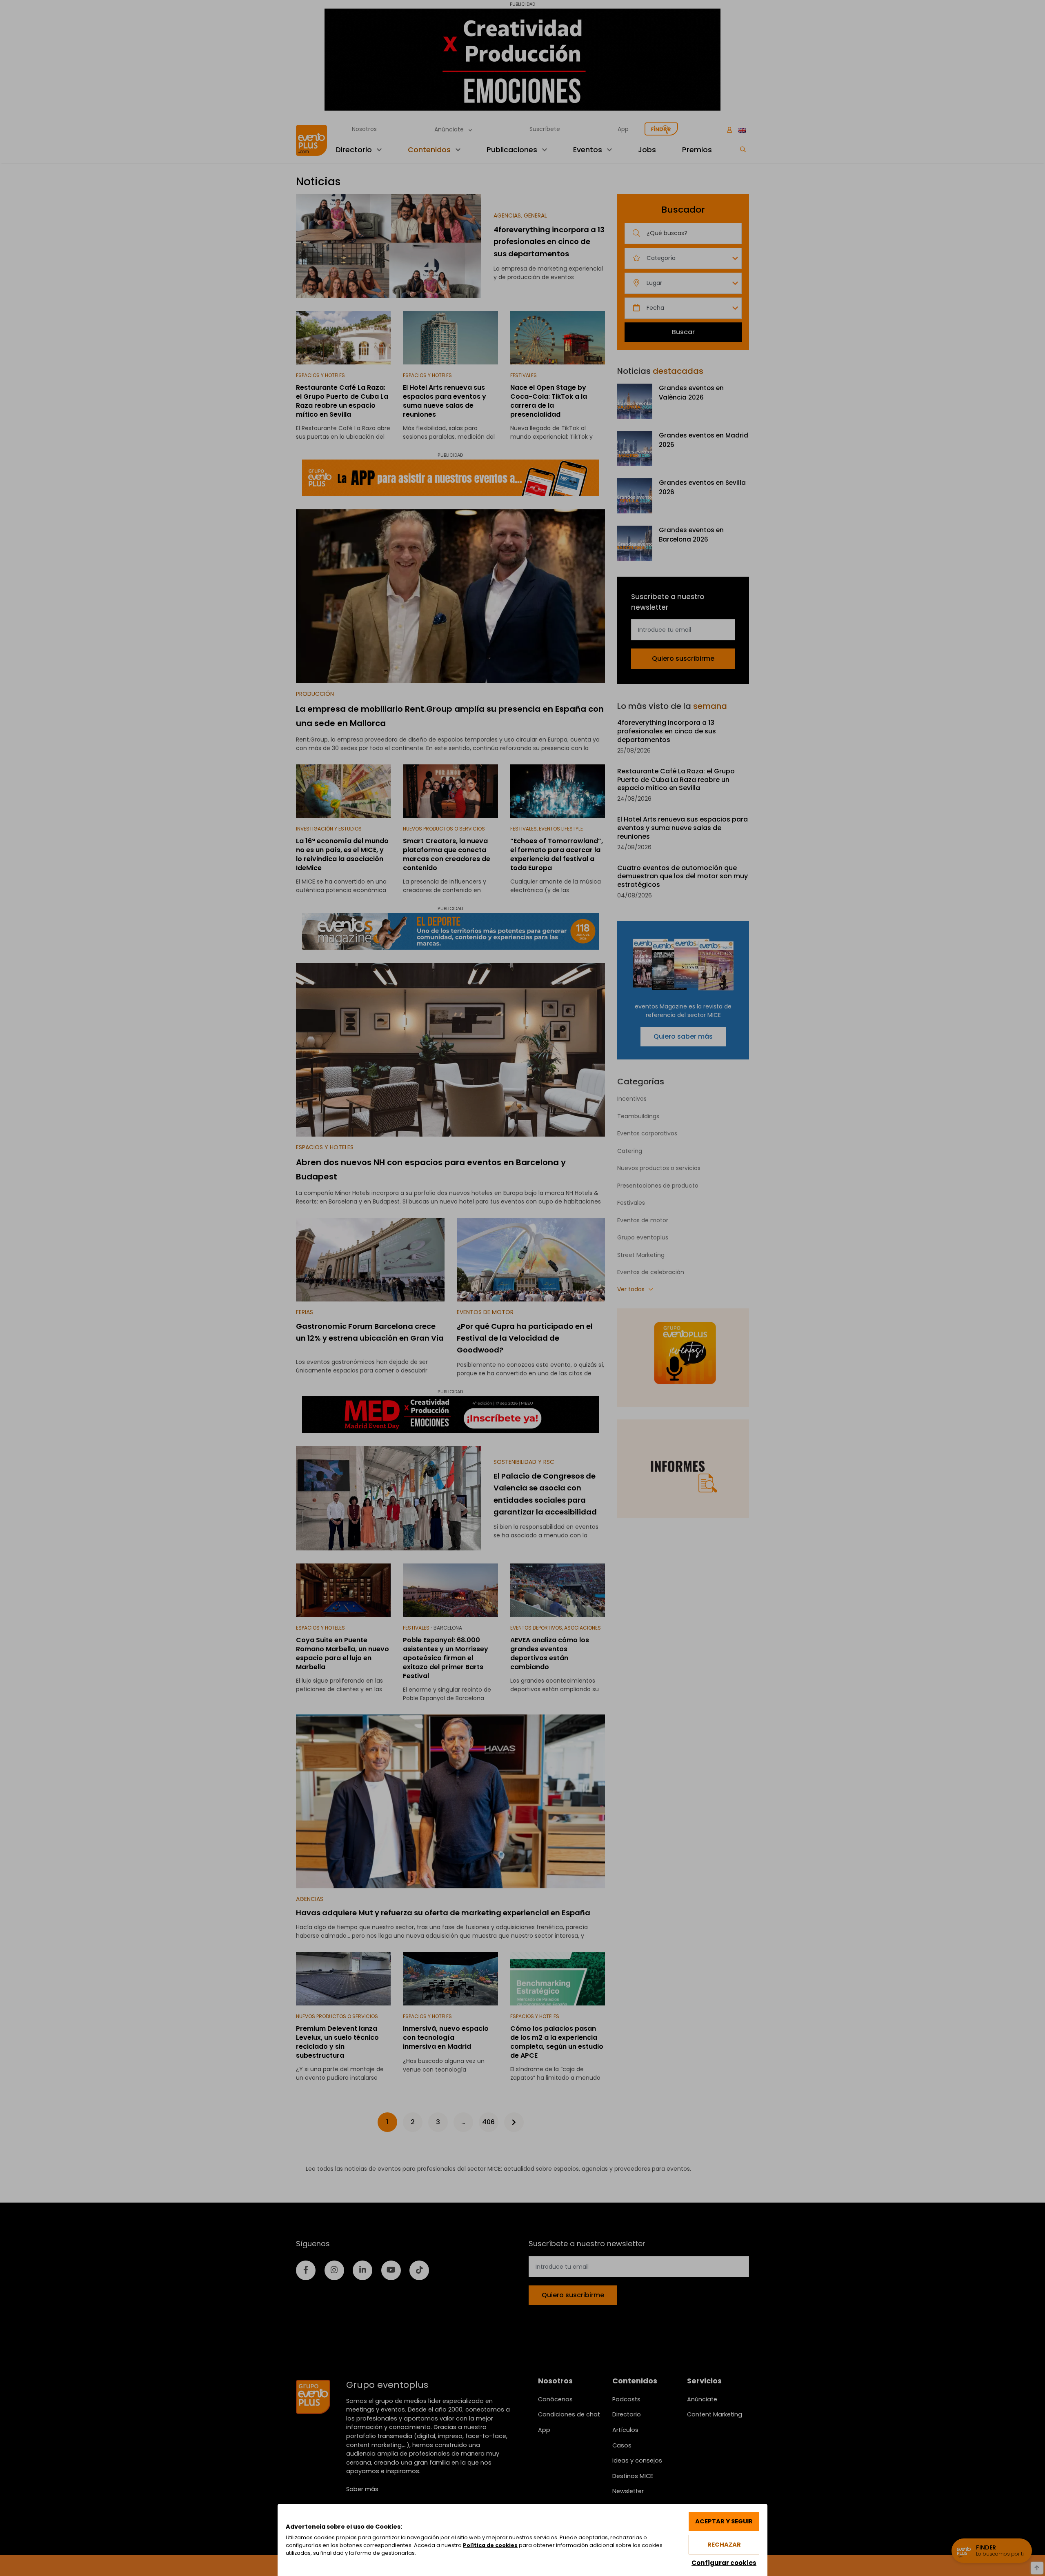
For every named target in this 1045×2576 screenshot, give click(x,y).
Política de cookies (490, 2545)
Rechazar (724, 2545)
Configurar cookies (724, 2563)
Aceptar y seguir (724, 2521)
